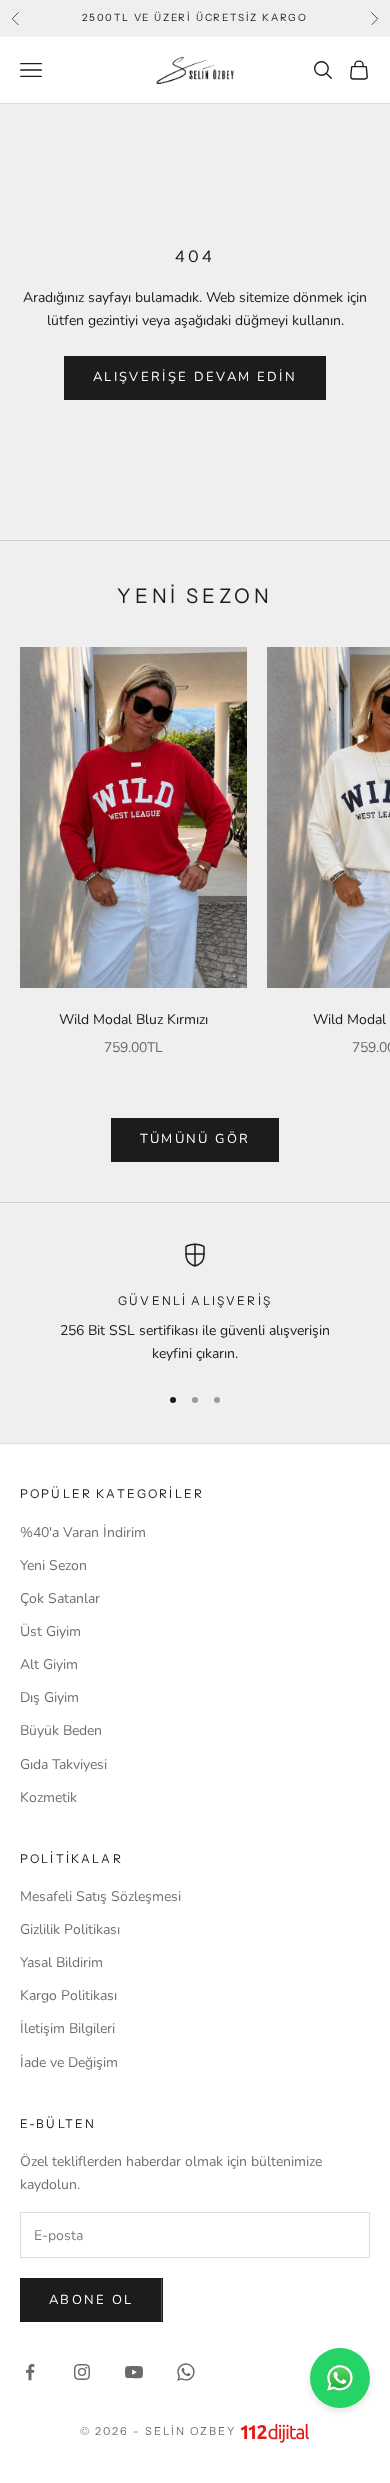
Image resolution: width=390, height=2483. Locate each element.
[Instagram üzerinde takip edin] (82, 2372)
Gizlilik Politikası (70, 1929)
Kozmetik (48, 1797)
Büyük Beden (61, 1730)
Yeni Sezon (53, 1565)
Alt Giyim (49, 1664)
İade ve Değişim (69, 2062)
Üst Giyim (50, 1631)
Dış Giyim (49, 1697)
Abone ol (91, 2300)
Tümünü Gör (195, 1139)
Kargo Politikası (68, 1995)
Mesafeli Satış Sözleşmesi (100, 1896)
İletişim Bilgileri (67, 2028)
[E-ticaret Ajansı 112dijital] (275, 2433)
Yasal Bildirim (61, 1962)
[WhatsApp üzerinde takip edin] (186, 2372)
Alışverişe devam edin (195, 377)
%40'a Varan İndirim (83, 1532)
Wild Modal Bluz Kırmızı (133, 1019)
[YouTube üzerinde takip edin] (134, 2372)
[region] (195, 1304)
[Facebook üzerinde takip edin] (30, 2372)
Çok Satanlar (60, 1598)
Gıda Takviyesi (63, 1764)
